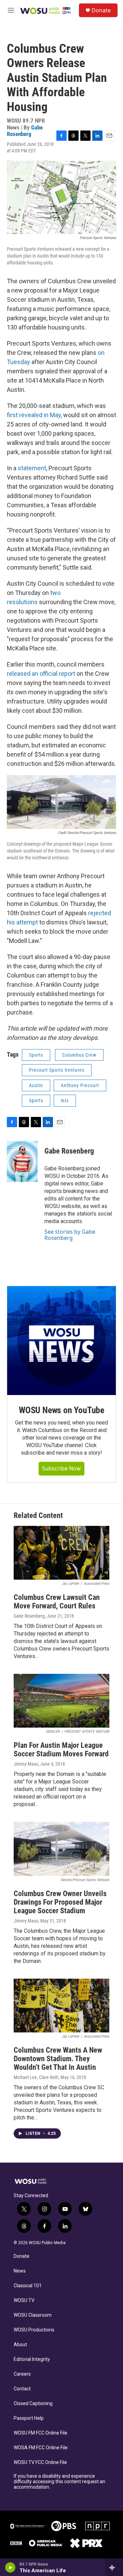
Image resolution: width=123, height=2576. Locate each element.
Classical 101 (28, 2286)
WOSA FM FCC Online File (41, 2448)
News (20, 2271)
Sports (36, 1055)
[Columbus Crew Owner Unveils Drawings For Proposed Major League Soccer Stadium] (61, 1849)
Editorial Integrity (32, 2359)
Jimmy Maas (26, 1764)
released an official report (42, 674)
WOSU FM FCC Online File (40, 2433)
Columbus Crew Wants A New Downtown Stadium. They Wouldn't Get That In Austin (58, 2059)
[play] (10, 2567)
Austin (36, 1085)
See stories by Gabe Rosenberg (70, 1235)
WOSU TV (24, 2300)
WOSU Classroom (33, 2315)
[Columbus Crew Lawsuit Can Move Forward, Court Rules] (61, 1553)
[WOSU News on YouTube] (61, 1341)
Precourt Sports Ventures (57, 1070)
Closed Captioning (33, 2404)
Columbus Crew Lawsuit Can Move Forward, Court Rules (57, 1602)
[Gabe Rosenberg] (22, 1161)
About (20, 2345)
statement (32, 468)
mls (65, 1100)
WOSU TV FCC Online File (40, 2462)
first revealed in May (34, 415)
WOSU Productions (34, 2330)
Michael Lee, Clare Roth (36, 2077)
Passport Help (29, 2418)
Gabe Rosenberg (25, 131)
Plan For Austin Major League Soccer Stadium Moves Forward (61, 1750)
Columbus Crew (79, 1055)
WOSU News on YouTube (61, 1410)
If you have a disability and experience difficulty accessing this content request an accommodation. (59, 2482)
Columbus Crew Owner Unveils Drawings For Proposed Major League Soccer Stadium (60, 1902)
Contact (22, 2389)
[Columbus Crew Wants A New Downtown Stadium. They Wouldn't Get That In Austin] (61, 2006)
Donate (101, 10)
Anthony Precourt (80, 1085)
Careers (22, 2374)
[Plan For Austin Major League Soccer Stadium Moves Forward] (61, 1701)
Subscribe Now (61, 1468)
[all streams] (114, 2567)
